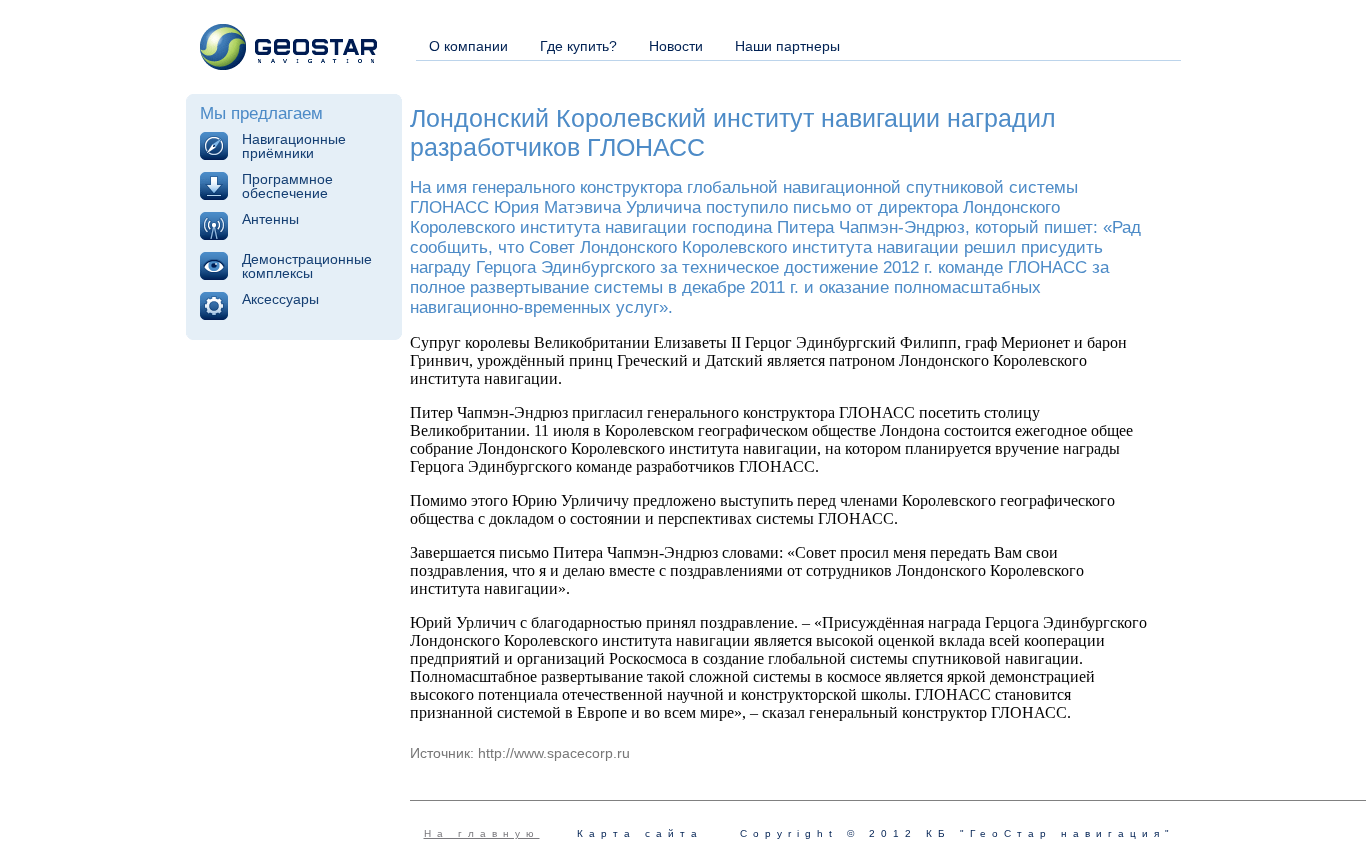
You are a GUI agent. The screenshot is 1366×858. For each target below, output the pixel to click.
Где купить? (578, 46)
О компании (468, 46)
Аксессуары (280, 299)
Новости (676, 46)
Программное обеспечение (287, 186)
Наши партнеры (787, 46)
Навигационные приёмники (294, 146)
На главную (482, 833)
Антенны (270, 219)
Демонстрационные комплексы (307, 266)
